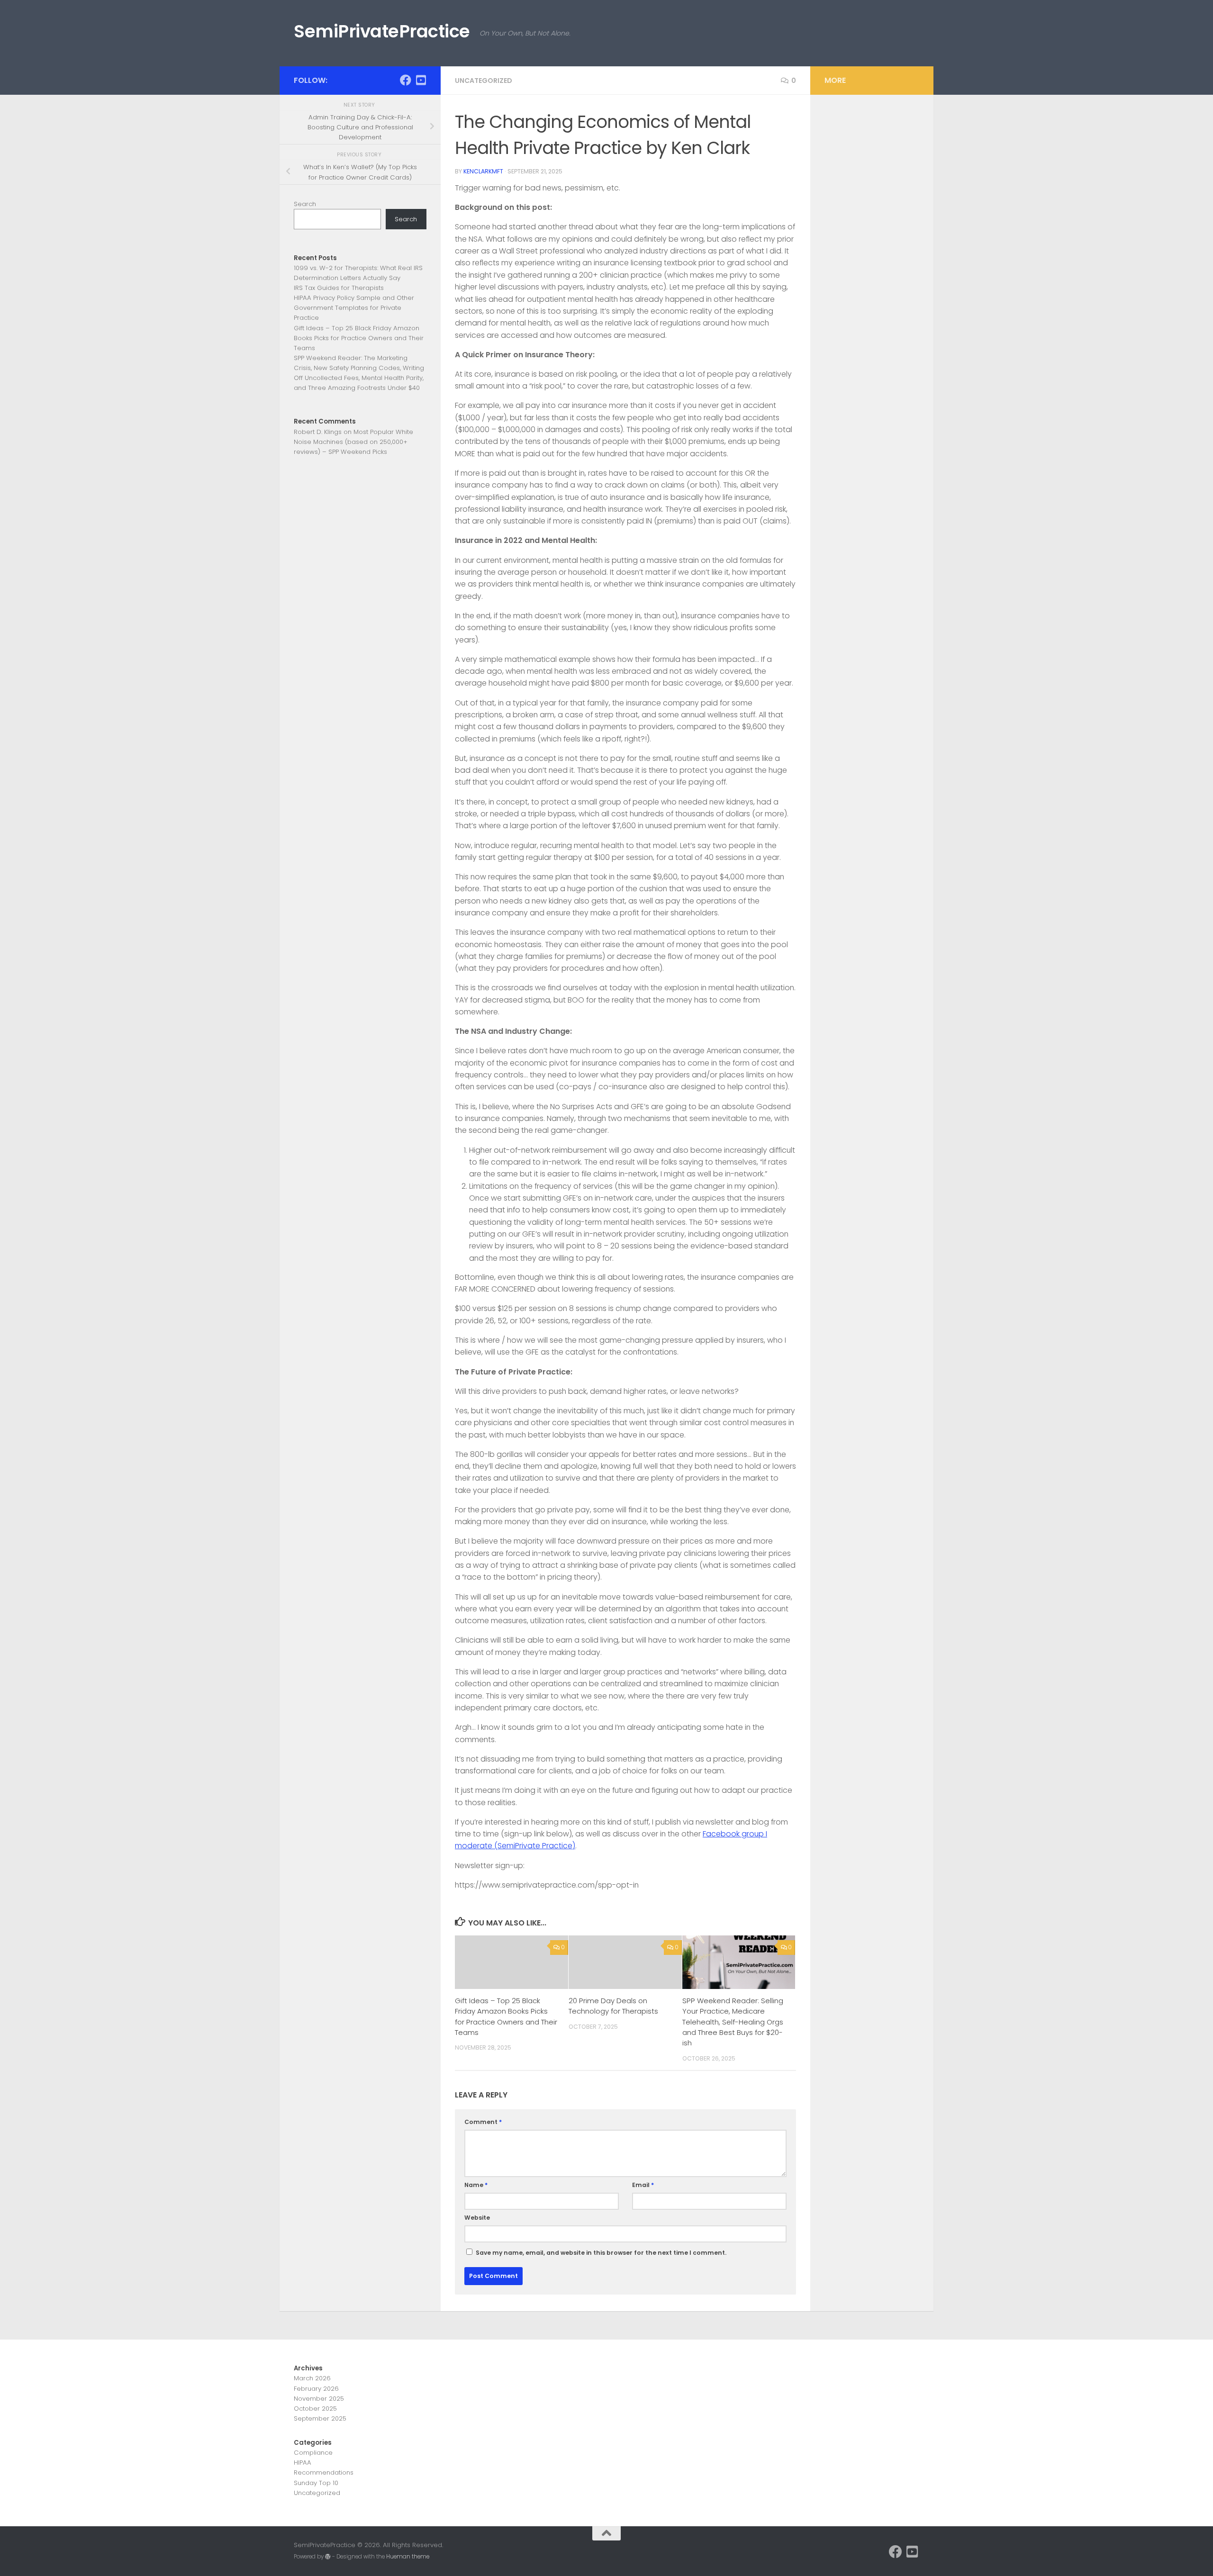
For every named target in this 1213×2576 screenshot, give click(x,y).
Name (476, 2185)
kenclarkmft (483, 171)
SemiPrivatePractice (382, 31)
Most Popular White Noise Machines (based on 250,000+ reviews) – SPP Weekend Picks (353, 442)
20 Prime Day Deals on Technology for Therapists (613, 2006)
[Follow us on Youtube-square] (421, 80)
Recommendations (324, 2472)
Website (477, 2218)
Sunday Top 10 (316, 2483)
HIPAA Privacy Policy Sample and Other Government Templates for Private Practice (354, 308)
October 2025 (315, 2409)
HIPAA (303, 2463)
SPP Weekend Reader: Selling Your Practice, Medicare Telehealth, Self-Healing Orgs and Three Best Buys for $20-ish (733, 2022)
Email (643, 2185)
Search (305, 204)
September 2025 (320, 2418)
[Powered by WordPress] (328, 2557)
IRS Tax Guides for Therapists (339, 288)
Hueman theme (408, 2557)
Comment (483, 2122)
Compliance (313, 2453)
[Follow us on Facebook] (406, 80)
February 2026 (316, 2389)
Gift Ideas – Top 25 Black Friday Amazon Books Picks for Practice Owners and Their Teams (506, 2016)
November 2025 (319, 2399)
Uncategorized (484, 81)
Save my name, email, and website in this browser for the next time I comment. (601, 2253)
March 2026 (312, 2378)
